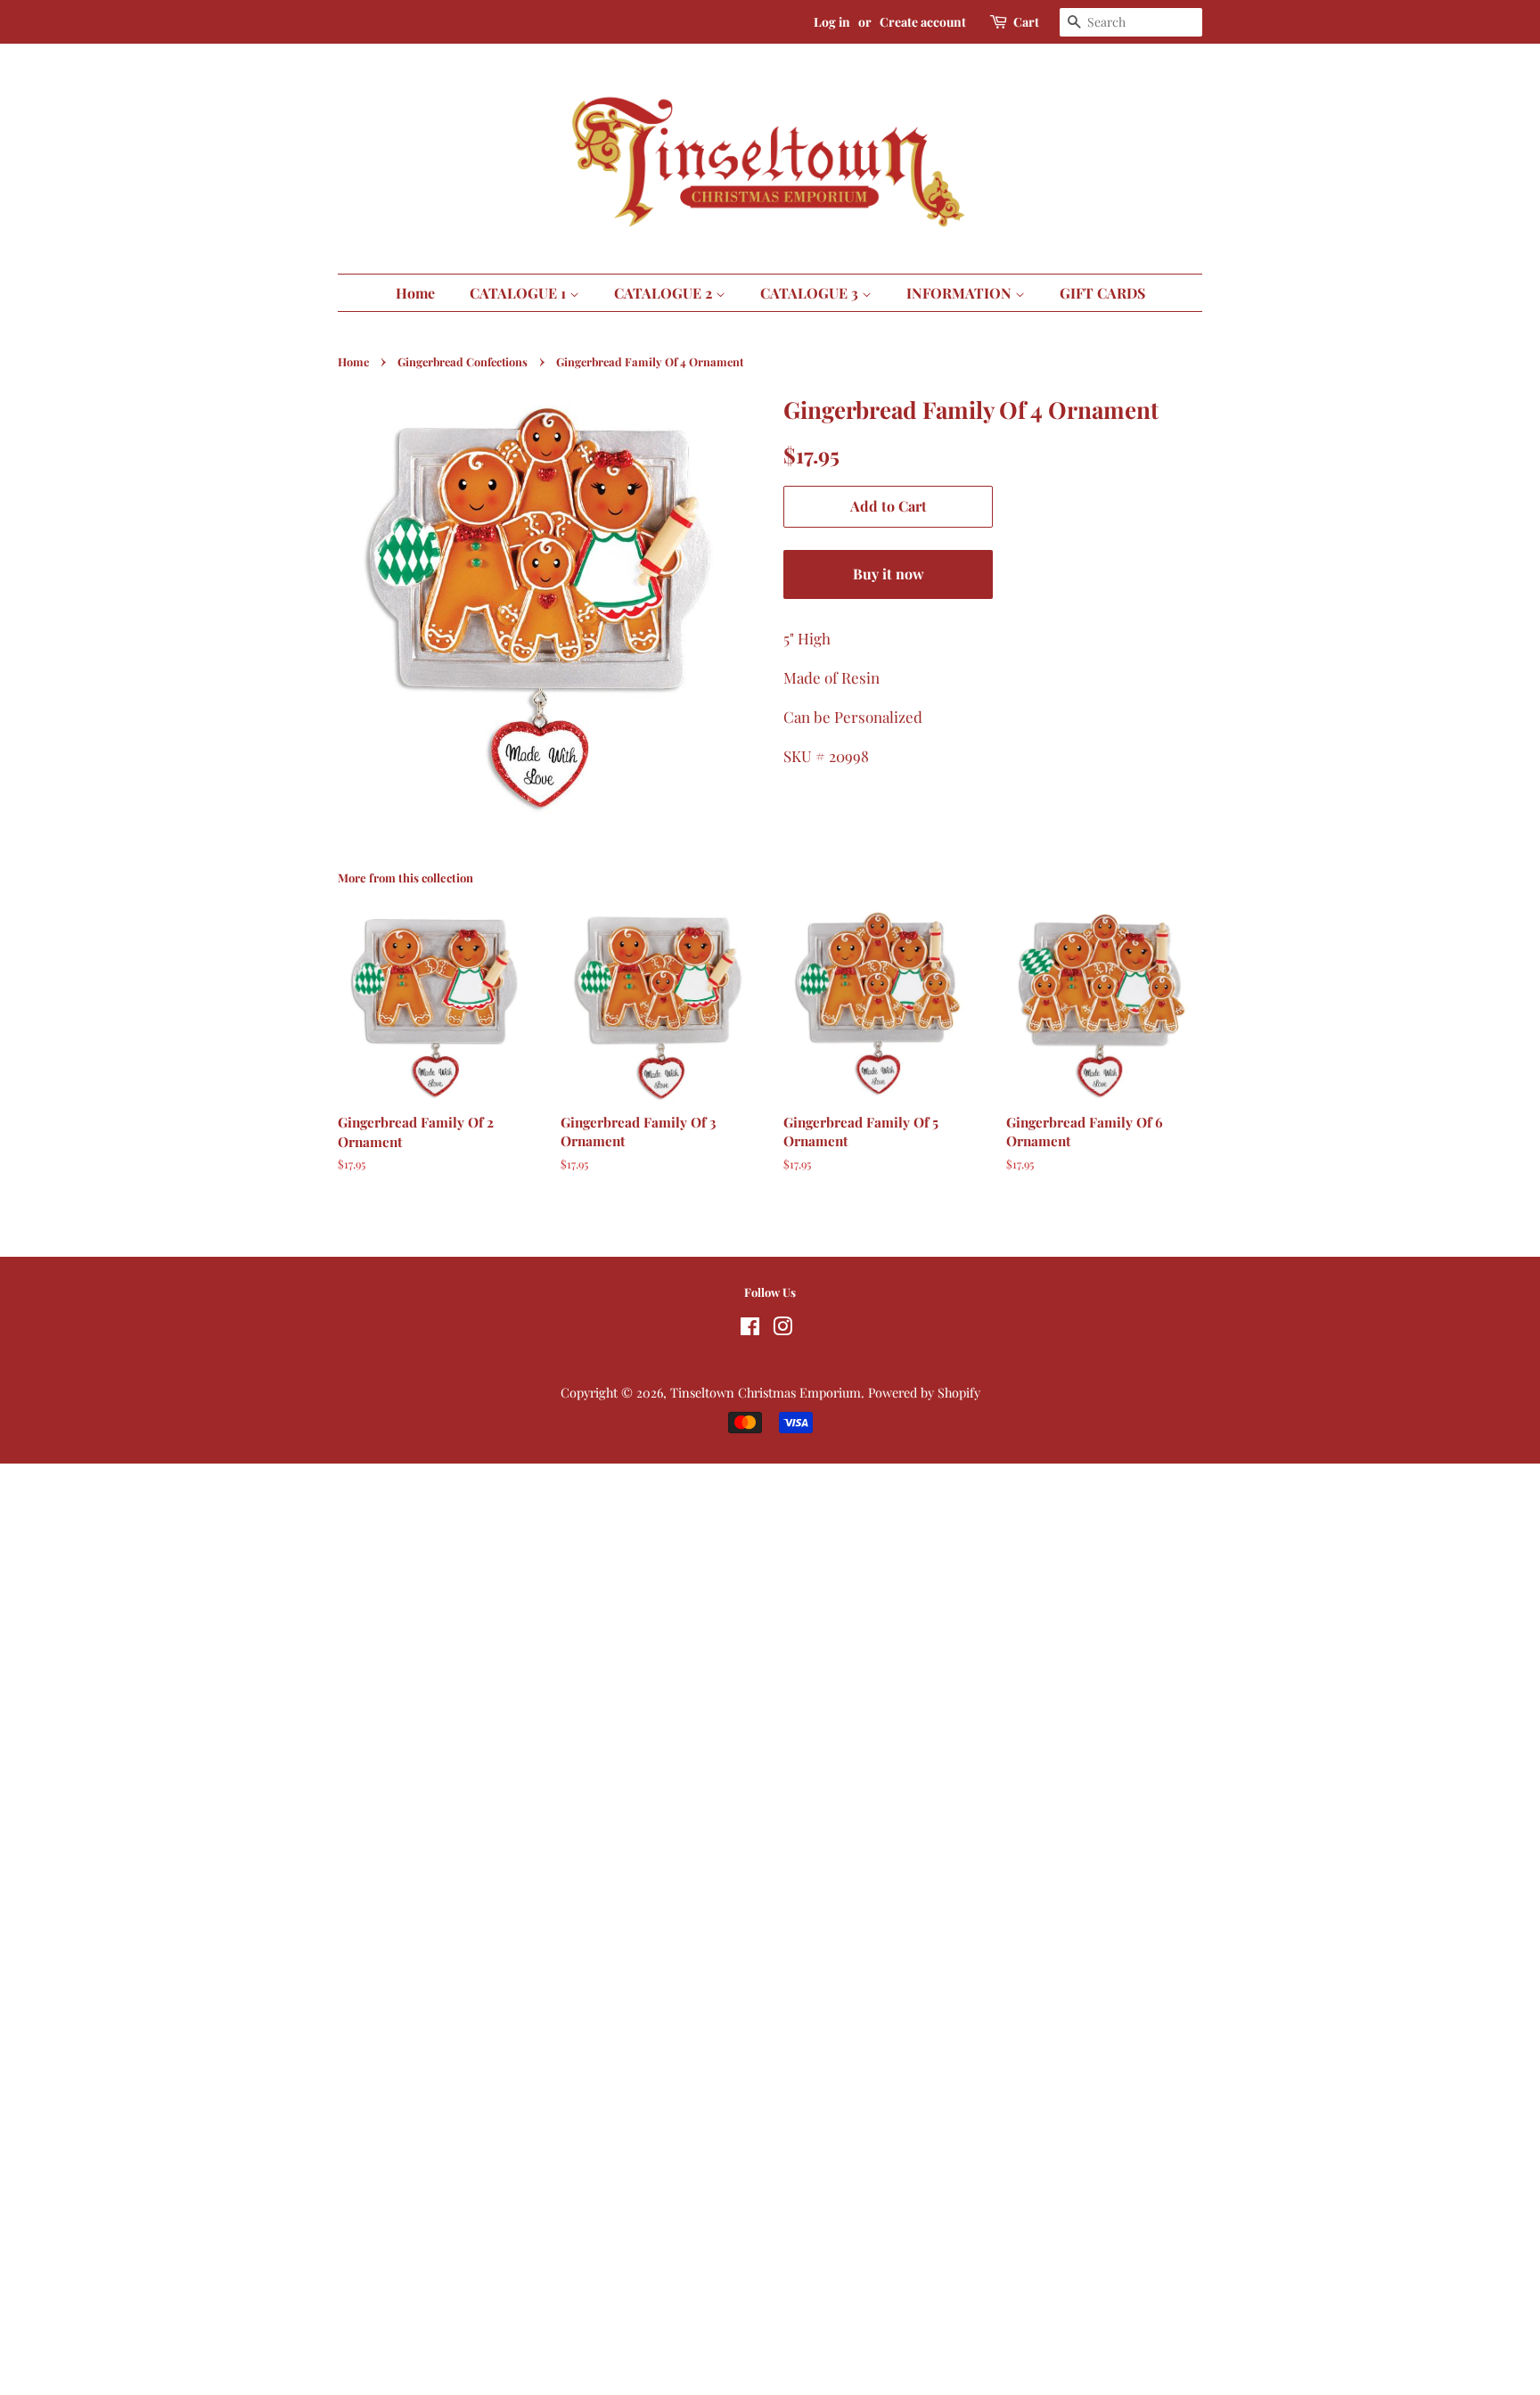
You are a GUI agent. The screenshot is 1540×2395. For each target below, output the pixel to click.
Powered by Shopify (924, 1392)
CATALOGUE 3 (811, 293)
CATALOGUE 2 (665, 293)
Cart (1026, 22)
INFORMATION (961, 293)
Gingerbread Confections (463, 361)
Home (415, 293)
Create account (923, 22)
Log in (832, 22)
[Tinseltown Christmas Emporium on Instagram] (782, 1329)
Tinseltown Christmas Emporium (766, 1392)
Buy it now (889, 574)
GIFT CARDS (1102, 293)
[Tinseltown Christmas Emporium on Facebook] (750, 1329)
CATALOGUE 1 (520, 293)
